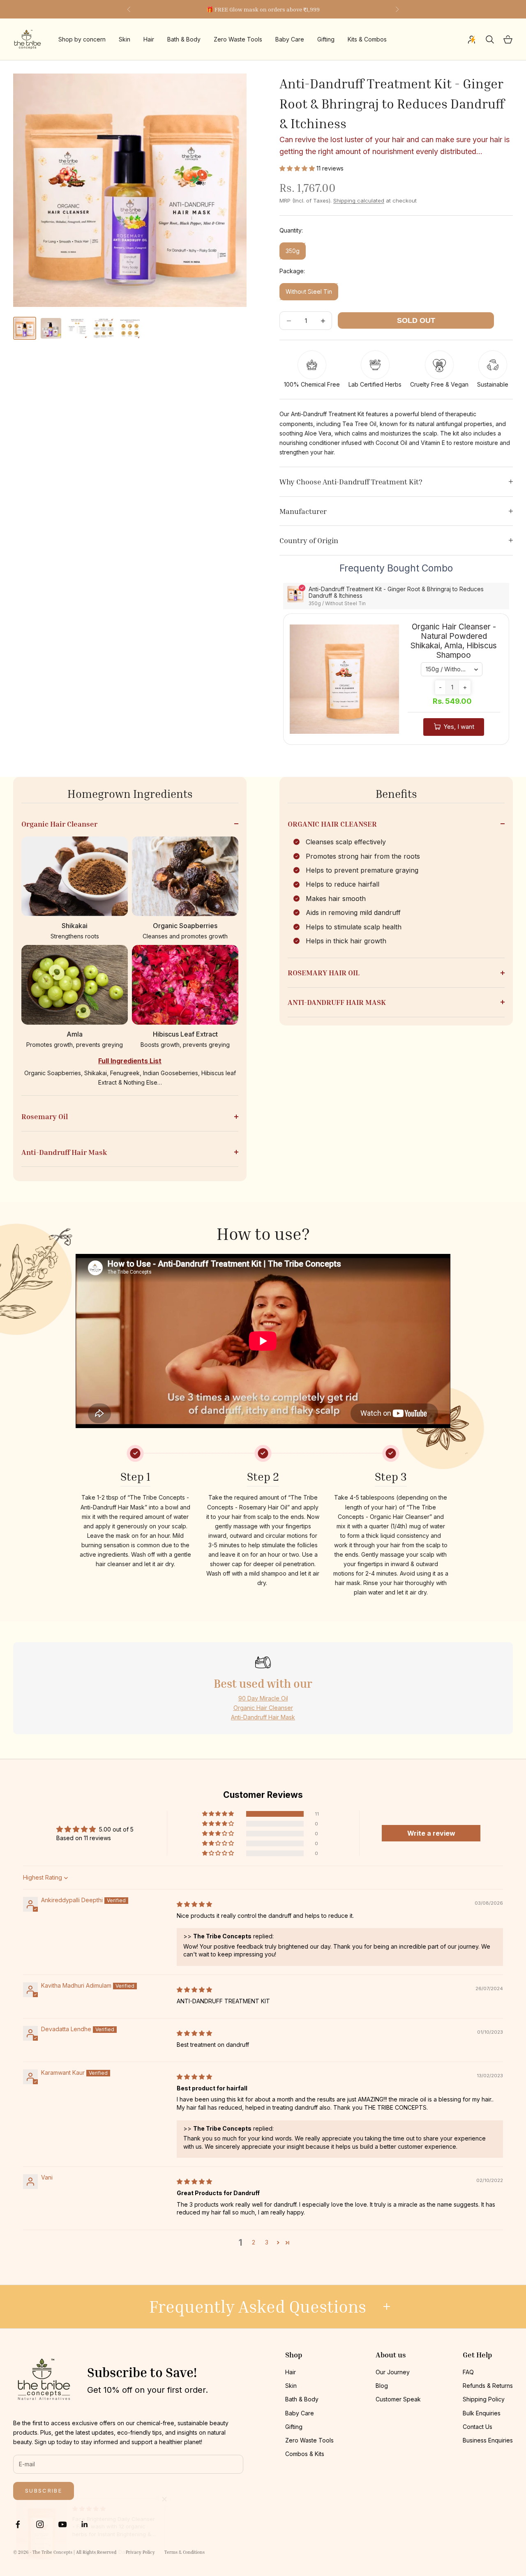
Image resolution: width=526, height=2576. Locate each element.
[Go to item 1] (25, 328)
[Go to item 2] (51, 328)
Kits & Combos (367, 40)
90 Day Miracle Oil (263, 1698)
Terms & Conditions (185, 2552)
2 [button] (254, 2242)
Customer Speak (398, 2399)
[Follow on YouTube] (62, 2524)
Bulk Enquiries (482, 2413)
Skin (125, 40)
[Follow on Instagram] (40, 2524)
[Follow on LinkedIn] (85, 2524)
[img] (194, 1904)
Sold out (416, 320)
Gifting (326, 40)
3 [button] (267, 2242)
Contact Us (478, 2427)
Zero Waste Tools (238, 40)
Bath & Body (184, 40)
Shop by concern (82, 40)
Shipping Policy (484, 2399)
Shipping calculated (359, 200)
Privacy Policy (140, 2552)
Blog (382, 2386)
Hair (149, 40)
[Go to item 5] (130, 328)
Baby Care (290, 40)
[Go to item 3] (77, 328)
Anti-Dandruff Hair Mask (263, 1717)
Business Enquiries (488, 2440)
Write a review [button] (431, 1833)
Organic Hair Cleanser (263, 1708)
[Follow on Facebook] (18, 2524)
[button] (298, 168)
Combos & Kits (305, 2454)
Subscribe (44, 2491)
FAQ (468, 2372)
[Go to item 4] (104, 328)
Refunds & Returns (488, 2386)
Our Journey (393, 2372)
